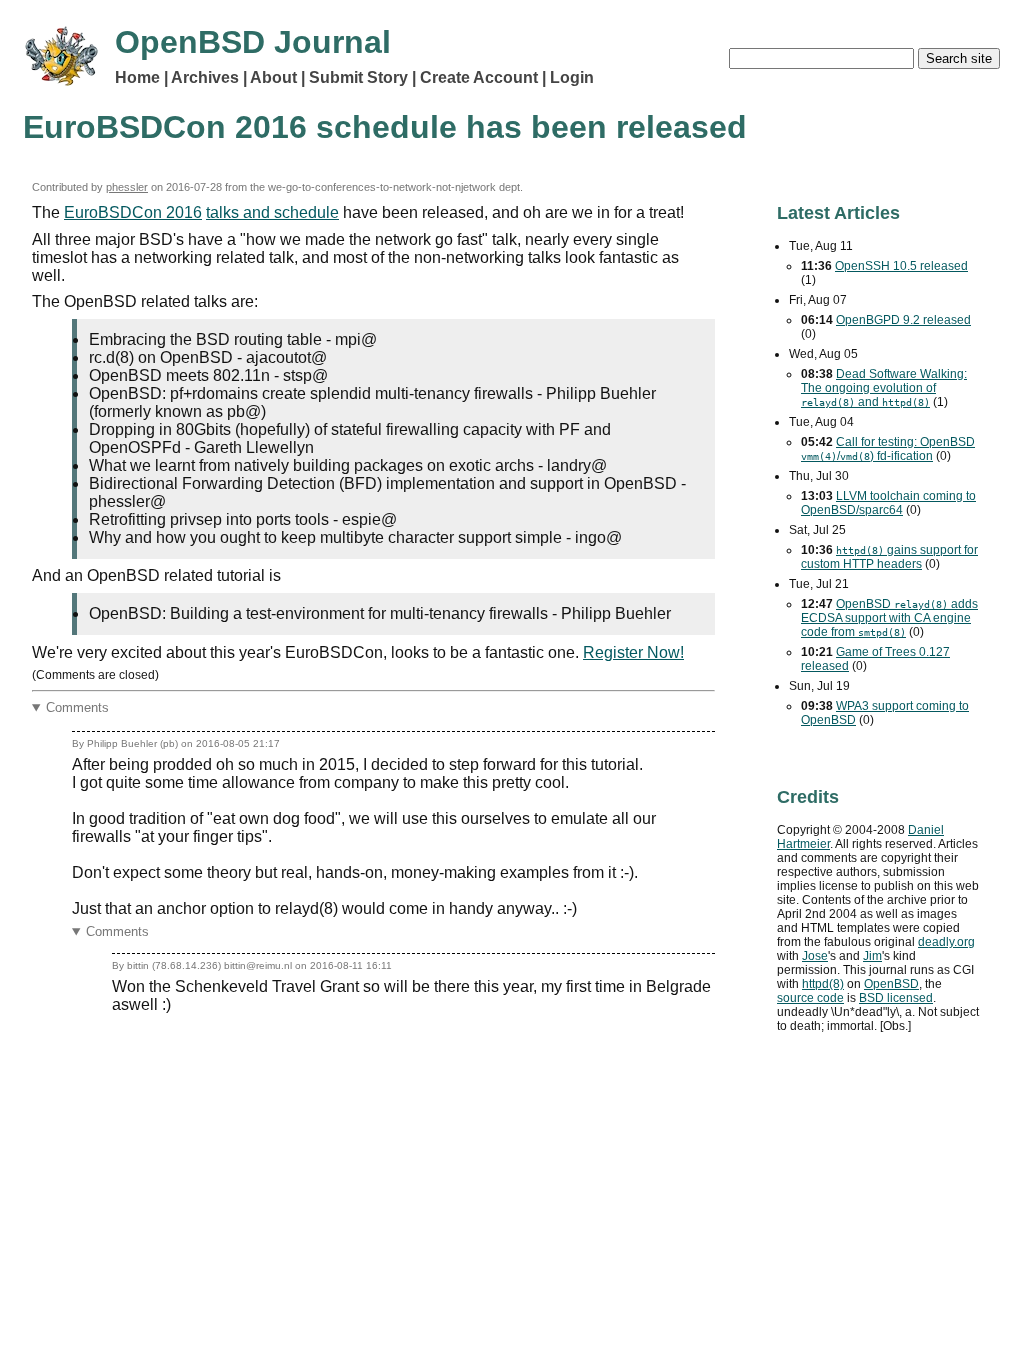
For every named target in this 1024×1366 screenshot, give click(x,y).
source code (810, 998)
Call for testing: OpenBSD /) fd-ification (888, 449)
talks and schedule (272, 212)
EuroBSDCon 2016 (133, 212)
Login (572, 77)
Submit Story (358, 77)
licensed (896, 998)
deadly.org (946, 942)
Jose (815, 956)
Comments (77, 707)
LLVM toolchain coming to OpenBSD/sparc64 (888, 503)
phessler (127, 187)
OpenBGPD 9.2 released (903, 320)
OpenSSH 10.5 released (901, 266)
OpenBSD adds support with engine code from (889, 618)
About (273, 77)
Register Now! (633, 652)
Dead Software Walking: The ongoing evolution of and (884, 388)
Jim (872, 956)
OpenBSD (891, 984)
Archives (205, 77)
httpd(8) (823, 984)
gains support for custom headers (889, 557)
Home (137, 77)
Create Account (479, 77)
